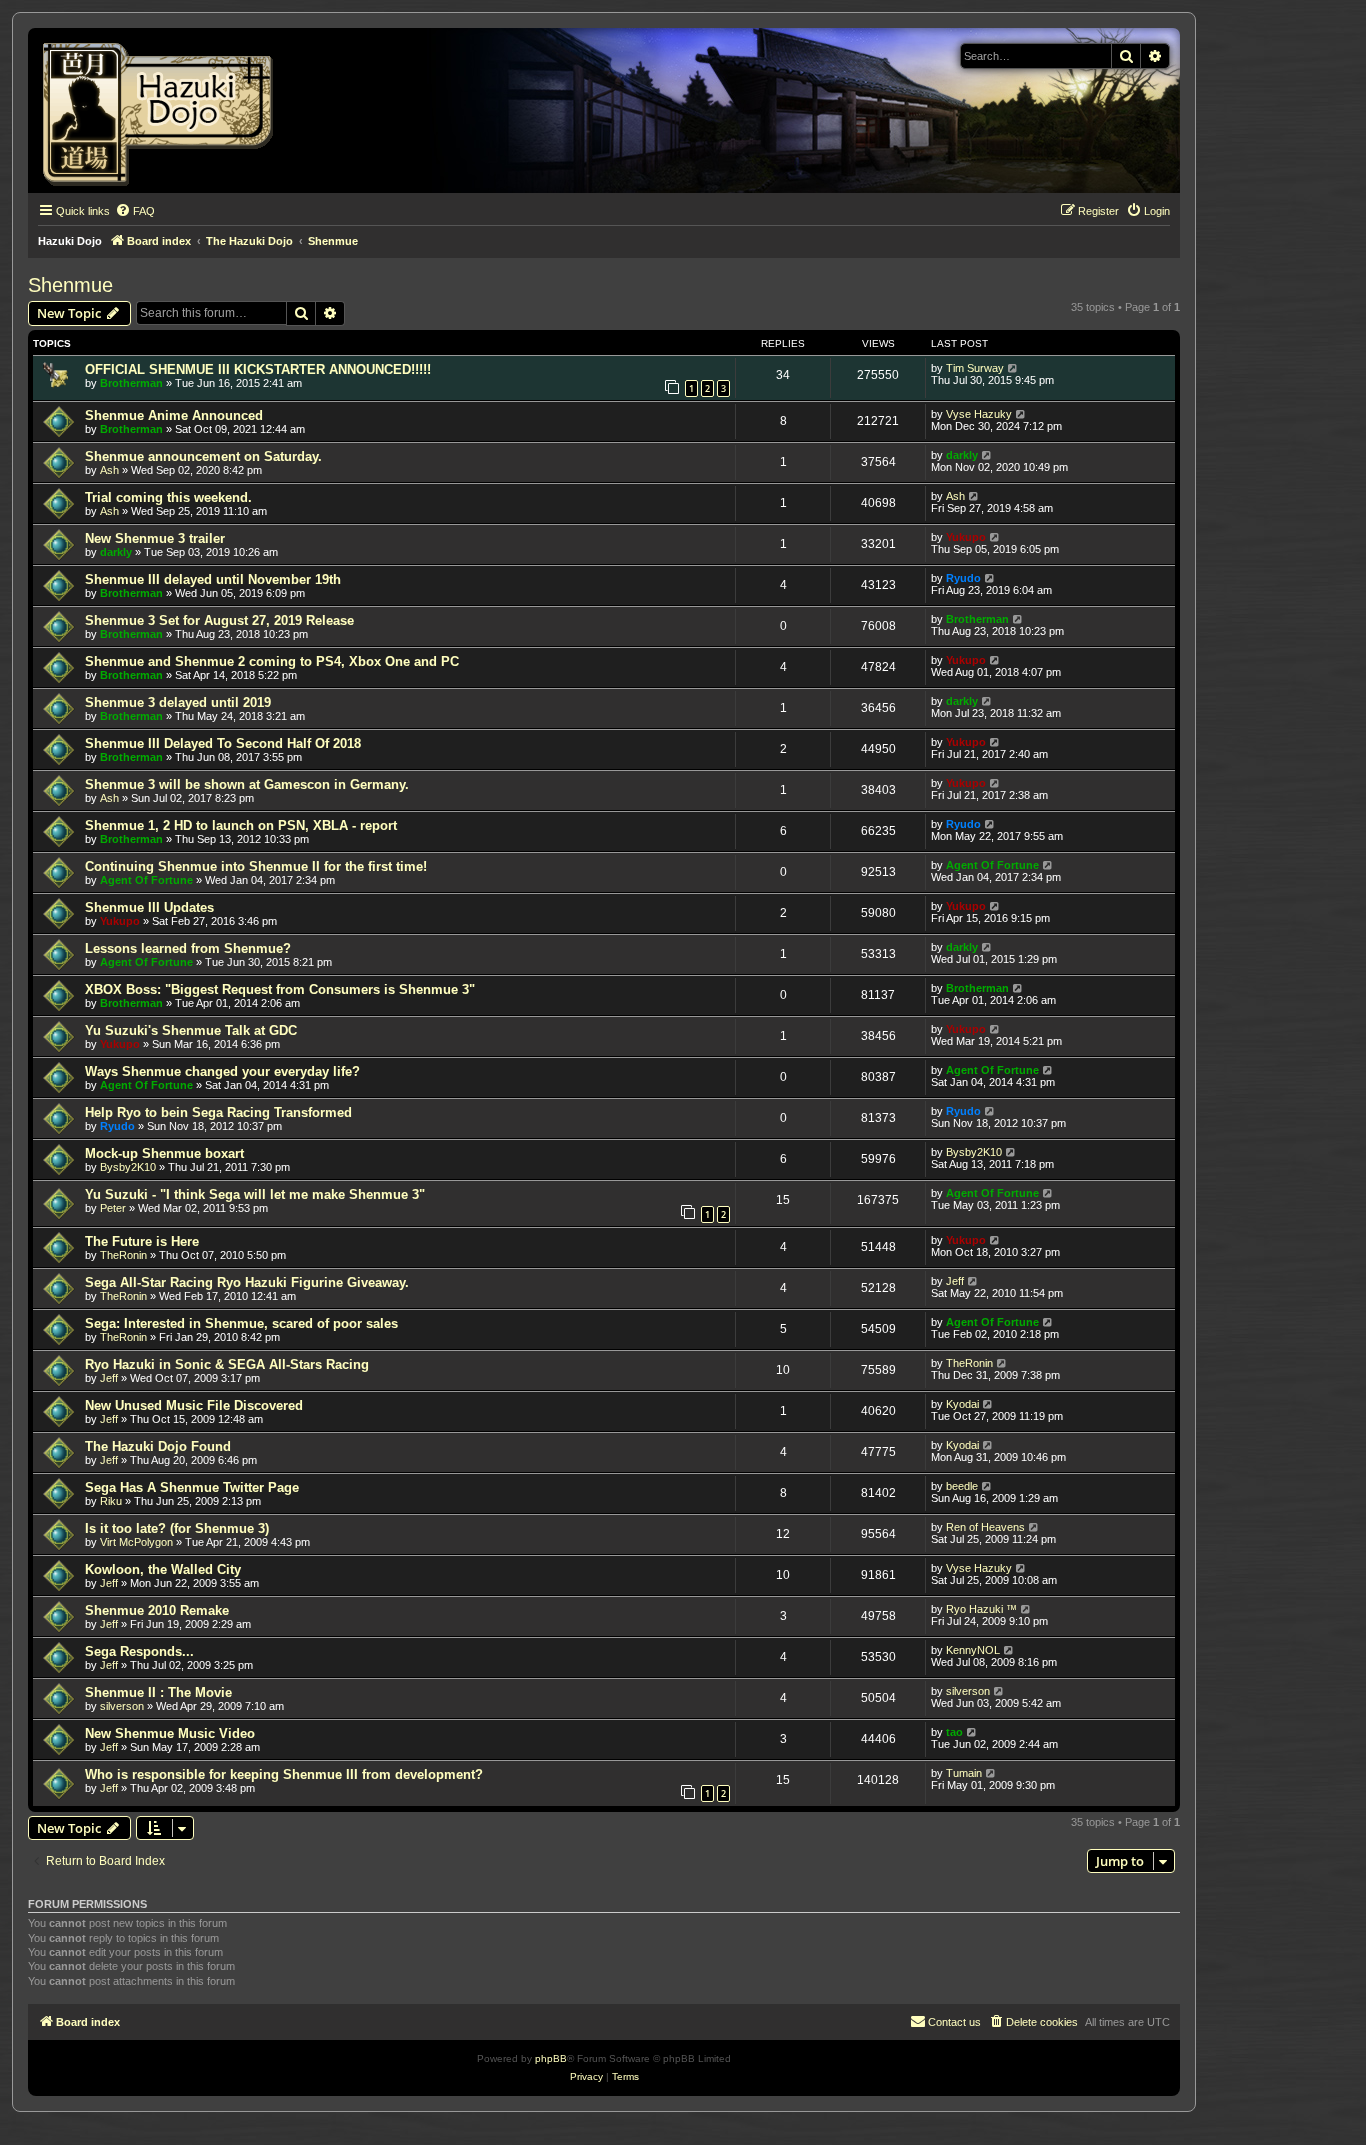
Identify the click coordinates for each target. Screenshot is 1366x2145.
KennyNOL (973, 1650)
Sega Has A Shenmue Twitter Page (192, 1487)
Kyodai (962, 1404)
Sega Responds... (139, 1651)
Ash (109, 470)
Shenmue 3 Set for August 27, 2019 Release (219, 620)
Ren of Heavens (985, 1527)
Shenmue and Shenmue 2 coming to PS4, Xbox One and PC (272, 661)
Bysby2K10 (128, 1167)
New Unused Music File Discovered (194, 1405)
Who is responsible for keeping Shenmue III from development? (284, 1774)
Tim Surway (975, 368)
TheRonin (123, 1255)
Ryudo (963, 578)
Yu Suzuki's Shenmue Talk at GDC (191, 1030)
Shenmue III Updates (149, 907)
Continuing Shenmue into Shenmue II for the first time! (256, 866)
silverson (122, 1706)
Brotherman (131, 383)
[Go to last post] (1013, 368)
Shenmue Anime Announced (174, 415)
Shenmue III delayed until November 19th (213, 579)
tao (954, 1732)
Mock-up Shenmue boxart (164, 1153)
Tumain (964, 1773)
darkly (962, 455)
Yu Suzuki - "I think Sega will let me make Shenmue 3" (255, 1194)
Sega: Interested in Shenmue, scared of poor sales (241, 1323)
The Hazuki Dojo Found (158, 1446)
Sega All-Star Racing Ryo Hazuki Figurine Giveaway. (247, 1282)
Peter (113, 1208)
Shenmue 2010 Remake (157, 1610)
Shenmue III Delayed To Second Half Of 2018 (223, 743)
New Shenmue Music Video (170, 1733)
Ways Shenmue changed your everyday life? (222, 1071)
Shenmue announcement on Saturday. (203, 456)
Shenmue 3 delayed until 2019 (178, 702)
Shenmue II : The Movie (158, 1692)
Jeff (955, 1281)
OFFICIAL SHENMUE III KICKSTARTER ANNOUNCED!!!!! (258, 369)
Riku (111, 1501)
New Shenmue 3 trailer (155, 538)
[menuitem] (135, 211)
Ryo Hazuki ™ (981, 1609)
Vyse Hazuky (979, 414)
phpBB (551, 2058)
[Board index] (164, 110)
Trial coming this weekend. (168, 497)
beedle (962, 1486)
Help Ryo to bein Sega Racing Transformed (218, 1112)
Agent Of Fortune (146, 880)
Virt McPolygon (136, 1542)
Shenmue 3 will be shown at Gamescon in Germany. (247, 784)
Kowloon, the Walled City (163, 1569)
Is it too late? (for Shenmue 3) (177, 1528)
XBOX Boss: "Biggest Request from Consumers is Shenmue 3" (280, 989)
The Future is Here (142, 1241)
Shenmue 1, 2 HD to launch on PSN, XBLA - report (241, 825)
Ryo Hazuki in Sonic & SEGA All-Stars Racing (227, 1364)
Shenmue (70, 285)
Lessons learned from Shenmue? (188, 948)
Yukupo (966, 537)
